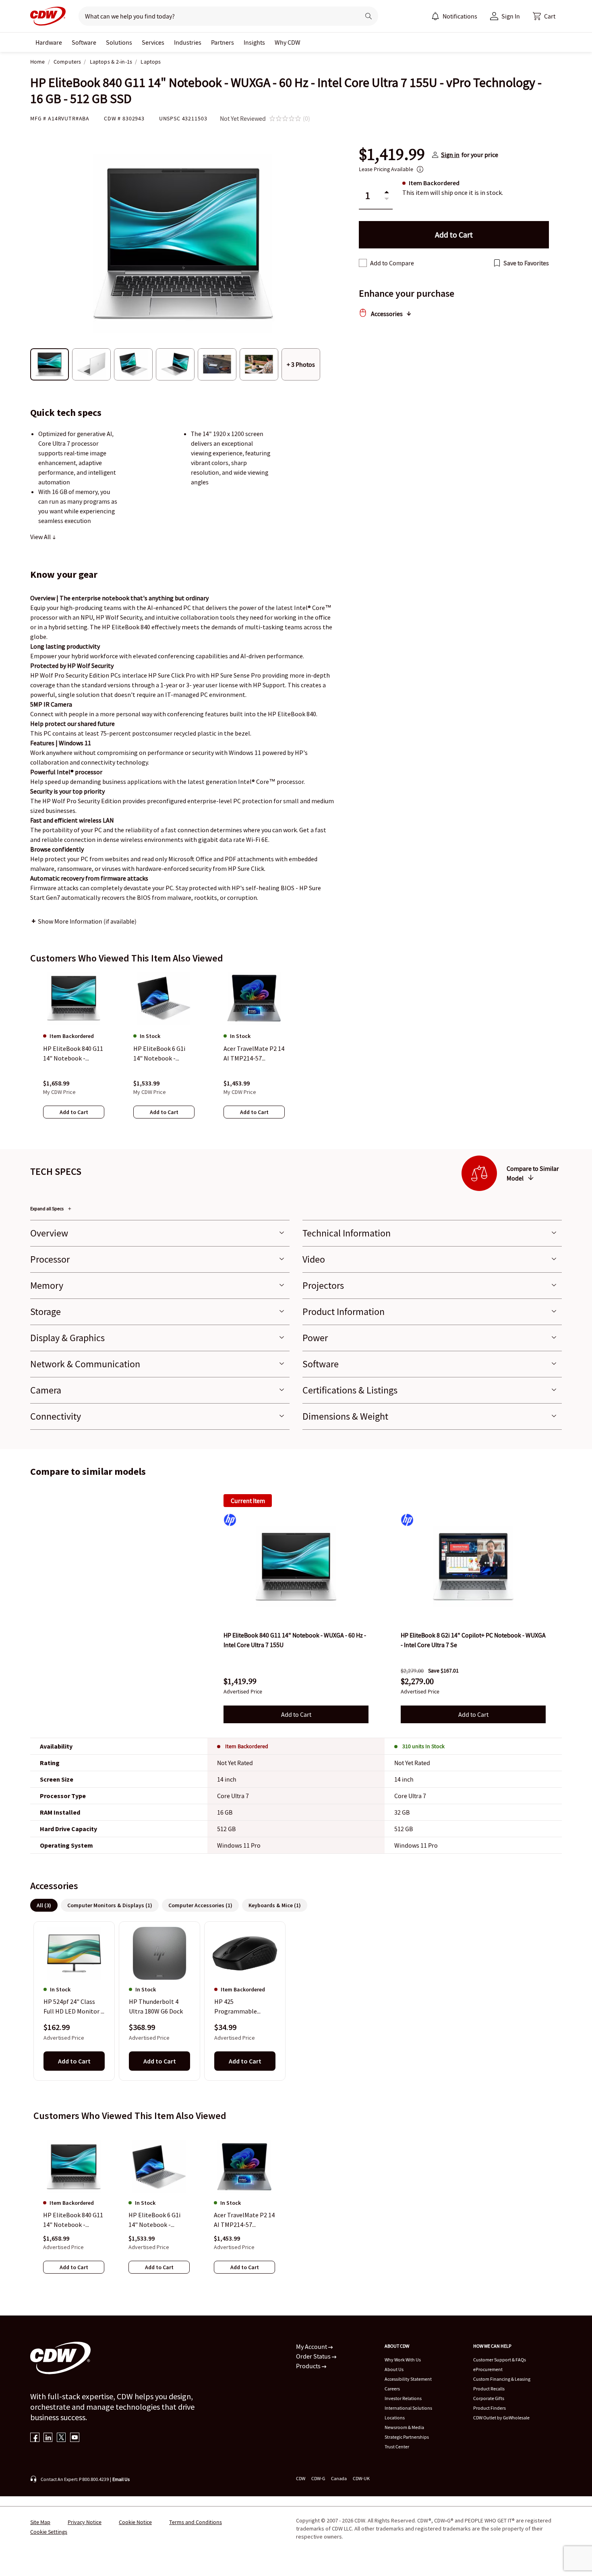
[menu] (454, 16)
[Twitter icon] (61, 2438)
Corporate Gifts (489, 2398)
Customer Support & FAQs (500, 2360)
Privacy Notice (85, 2522)
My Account (312, 2347)
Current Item (248, 1501)
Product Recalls (489, 2389)
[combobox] (216, 16)
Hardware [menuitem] (49, 42)
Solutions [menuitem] (119, 42)
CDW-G (318, 2478)
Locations (395, 2418)
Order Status (314, 2356)
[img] (296, 1567)
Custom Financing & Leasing (502, 2379)
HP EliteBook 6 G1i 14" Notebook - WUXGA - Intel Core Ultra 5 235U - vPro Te (158, 2220)
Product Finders (490, 2408)
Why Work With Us (403, 2360)
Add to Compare (392, 263)
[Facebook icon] (35, 2438)
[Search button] (368, 16)
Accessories (387, 314)
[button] (544, 16)
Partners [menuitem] (223, 42)
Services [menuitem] (153, 42)
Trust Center (397, 2447)
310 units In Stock (423, 1746)
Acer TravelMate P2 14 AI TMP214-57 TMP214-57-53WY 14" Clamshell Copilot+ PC (244, 2220)
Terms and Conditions (196, 2522)
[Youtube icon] (75, 2438)
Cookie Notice (135, 2522)
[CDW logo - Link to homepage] (48, 16)
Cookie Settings (49, 2532)
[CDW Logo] (48, 16)
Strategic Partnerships (407, 2437)
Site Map (40, 2522)
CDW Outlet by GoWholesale (501, 2418)
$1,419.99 (392, 155)
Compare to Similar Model (533, 1173)
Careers (392, 2389)
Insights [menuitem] (254, 42)
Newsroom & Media (404, 2427)
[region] (296, 1053)
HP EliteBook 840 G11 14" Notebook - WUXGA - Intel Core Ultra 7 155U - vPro (73, 2220)
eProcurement (488, 2369)
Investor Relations (403, 2398)
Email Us (121, 2479)
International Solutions (408, 2408)
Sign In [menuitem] (511, 16)
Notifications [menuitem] (460, 16)
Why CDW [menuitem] (288, 42)
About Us (394, 2369)
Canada (339, 2478)
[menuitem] (435, 16)
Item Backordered (247, 1746)
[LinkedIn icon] (48, 2438)
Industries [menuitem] (188, 42)
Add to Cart (296, 1714)
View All (41, 537)
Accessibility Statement (408, 2379)
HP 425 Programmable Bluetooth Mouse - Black (240, 2007)
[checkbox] (363, 263)
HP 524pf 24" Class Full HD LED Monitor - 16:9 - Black (73, 2007)
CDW (301, 2478)
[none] (49, 42)
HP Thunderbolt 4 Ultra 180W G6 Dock (156, 2007)
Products (309, 2366)
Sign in (450, 155)
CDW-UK (361, 2478)
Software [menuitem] (84, 42)
